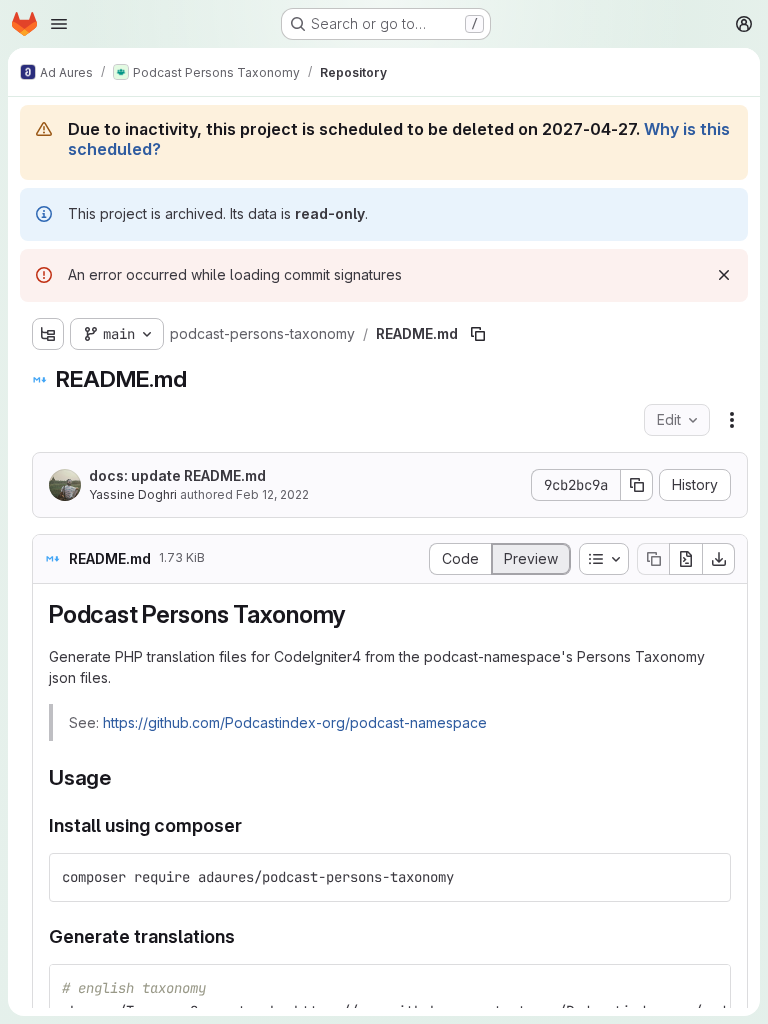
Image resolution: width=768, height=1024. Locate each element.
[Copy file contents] (653, 559)
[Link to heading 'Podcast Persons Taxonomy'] (358, 614)
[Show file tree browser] (48, 334)
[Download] (719, 559)
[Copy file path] (478, 334)
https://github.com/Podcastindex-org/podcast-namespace (295, 722)
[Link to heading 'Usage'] (122, 777)
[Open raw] (686, 559)
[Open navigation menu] (59, 24)
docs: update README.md (177, 475)
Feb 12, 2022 (272, 494)
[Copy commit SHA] (637, 485)
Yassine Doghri (133, 494)
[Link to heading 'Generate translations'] (245, 936)
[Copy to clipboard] (707, 877)
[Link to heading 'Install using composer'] (252, 825)
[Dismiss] (724, 275)
